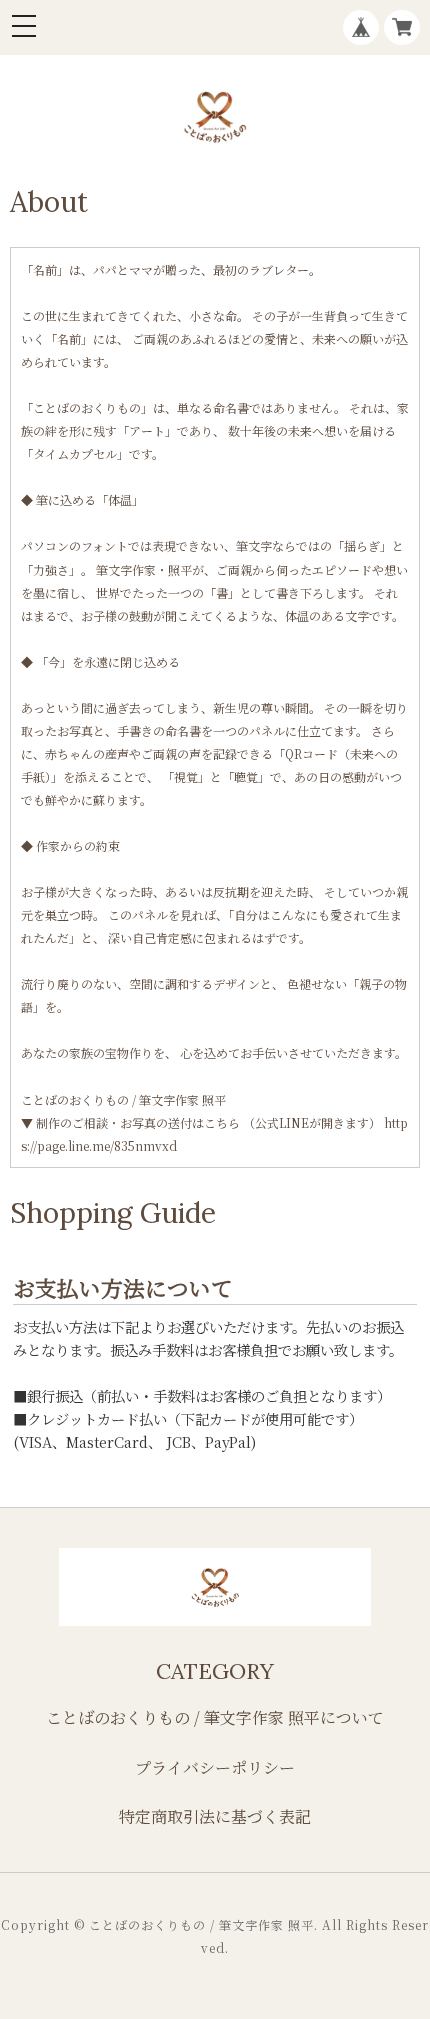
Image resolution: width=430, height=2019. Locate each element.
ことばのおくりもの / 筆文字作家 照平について (215, 1717)
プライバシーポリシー (215, 1767)
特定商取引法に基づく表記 (215, 1816)
